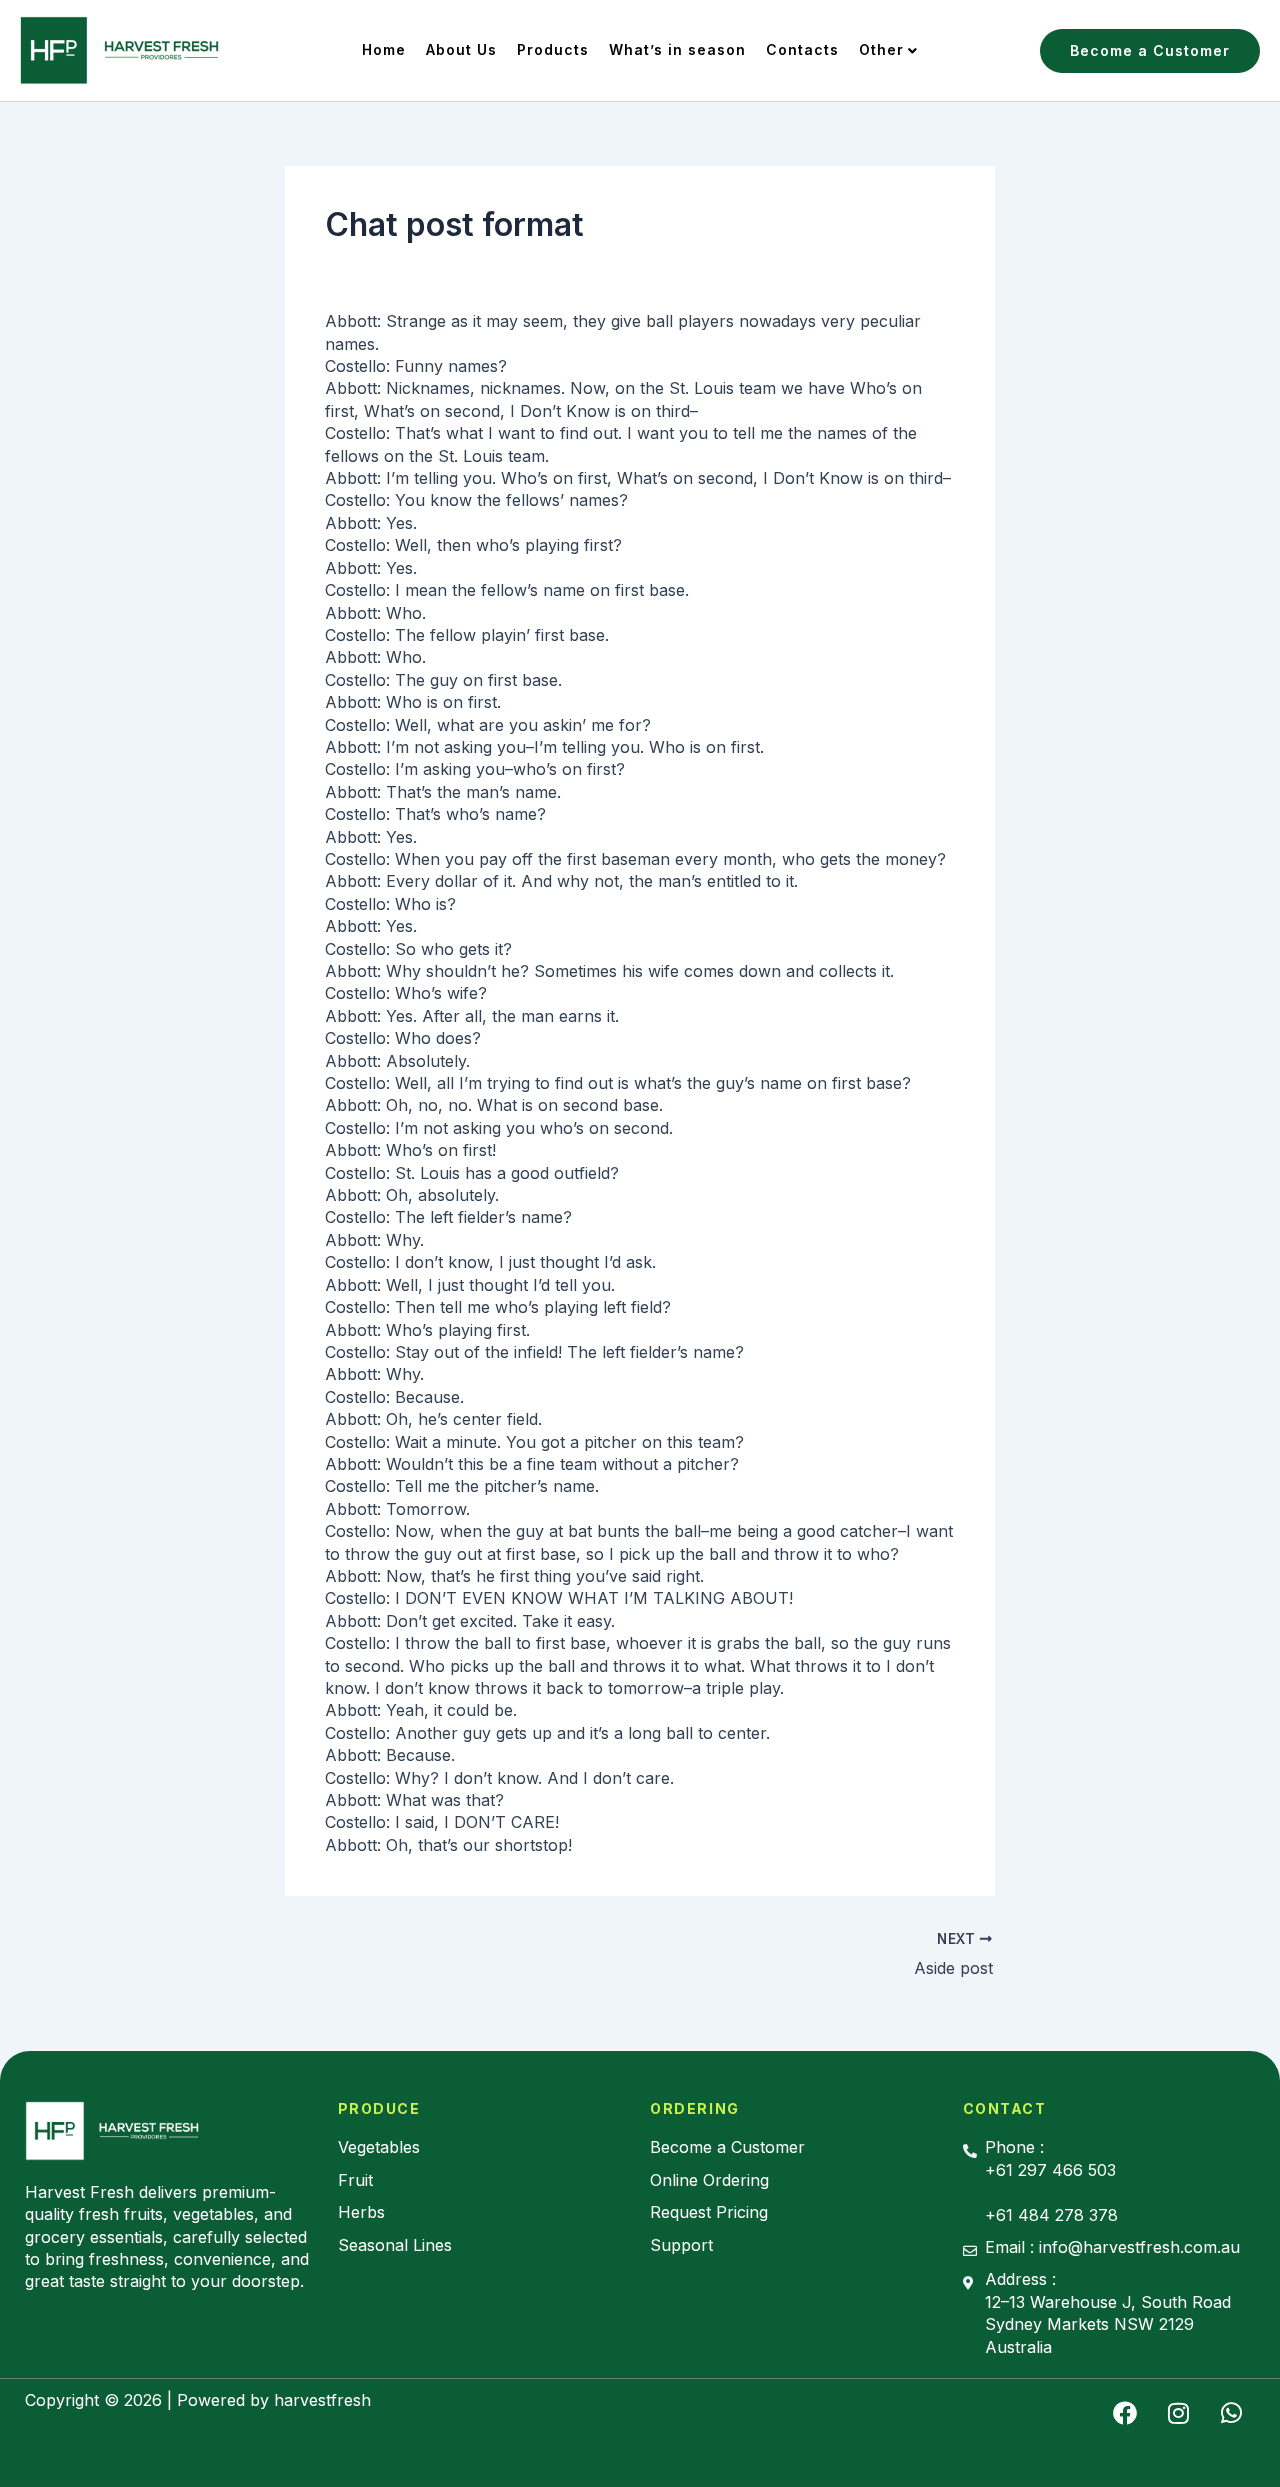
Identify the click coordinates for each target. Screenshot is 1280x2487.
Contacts (802, 49)
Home (384, 49)
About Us (461, 49)
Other (881, 49)
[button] (1150, 51)
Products (553, 49)
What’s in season (677, 49)
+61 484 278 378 (1051, 2215)
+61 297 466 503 (1050, 2170)
